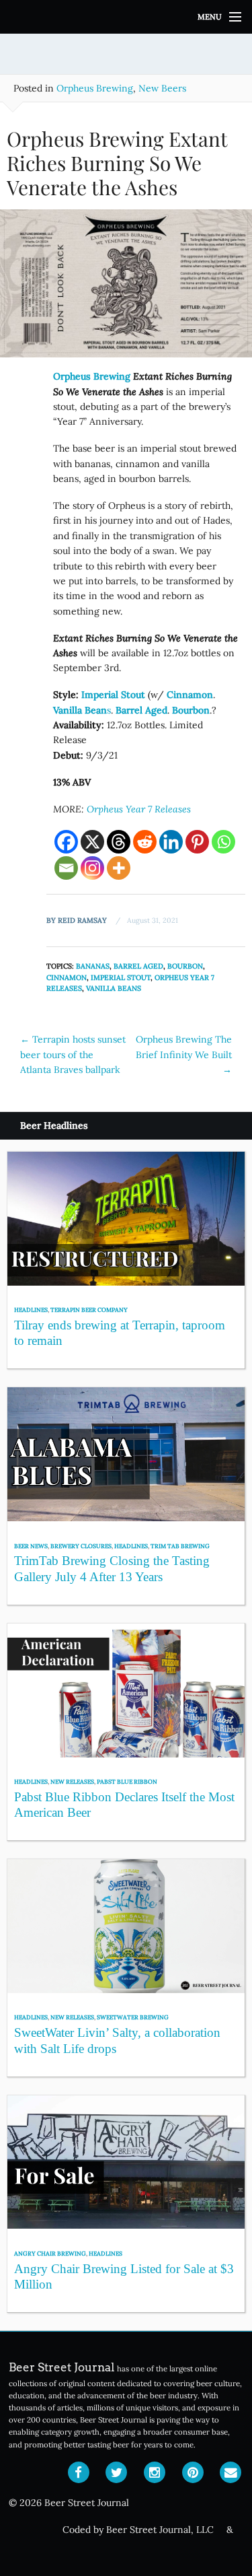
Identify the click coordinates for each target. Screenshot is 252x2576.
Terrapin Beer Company (89, 1310)
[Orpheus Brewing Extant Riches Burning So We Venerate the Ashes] (126, 288)
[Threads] (119, 842)
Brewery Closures (81, 1546)
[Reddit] (145, 842)
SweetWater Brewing (133, 2017)
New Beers (162, 88)
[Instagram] (92, 868)
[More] (119, 868)
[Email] (66, 868)
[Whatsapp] (223, 842)
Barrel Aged (138, 966)
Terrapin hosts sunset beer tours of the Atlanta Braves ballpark (73, 1054)
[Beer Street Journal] (126, 17)
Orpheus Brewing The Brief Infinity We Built (184, 1054)
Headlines (31, 1310)
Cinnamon (67, 977)
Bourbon (185, 966)
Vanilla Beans (114, 988)
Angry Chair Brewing (50, 2253)
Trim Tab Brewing (180, 1546)
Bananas (93, 966)
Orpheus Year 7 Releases (139, 809)
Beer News (31, 1546)
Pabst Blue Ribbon (127, 1781)
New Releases (72, 1781)
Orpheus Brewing (95, 88)
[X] (92, 842)
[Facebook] (66, 842)
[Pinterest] (197, 842)
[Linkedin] (171, 842)
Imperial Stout (121, 977)
